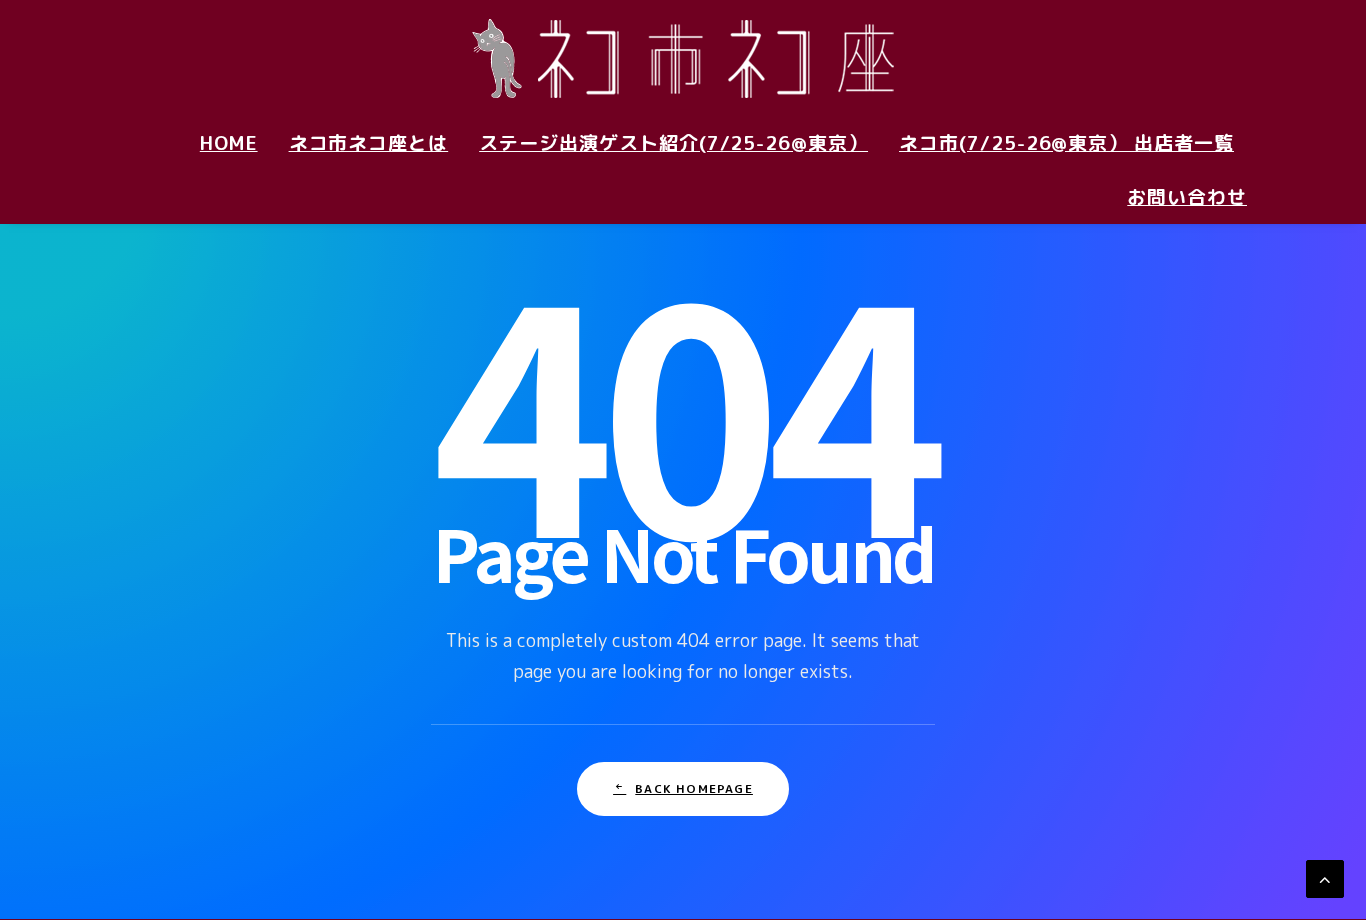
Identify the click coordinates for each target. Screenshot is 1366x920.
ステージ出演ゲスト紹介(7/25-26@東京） (673, 143)
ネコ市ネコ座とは (369, 143)
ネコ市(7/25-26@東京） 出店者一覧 (1066, 143)
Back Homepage (694, 788)
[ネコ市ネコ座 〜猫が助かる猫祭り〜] (683, 58)
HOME (229, 143)
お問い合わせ (1187, 197)
